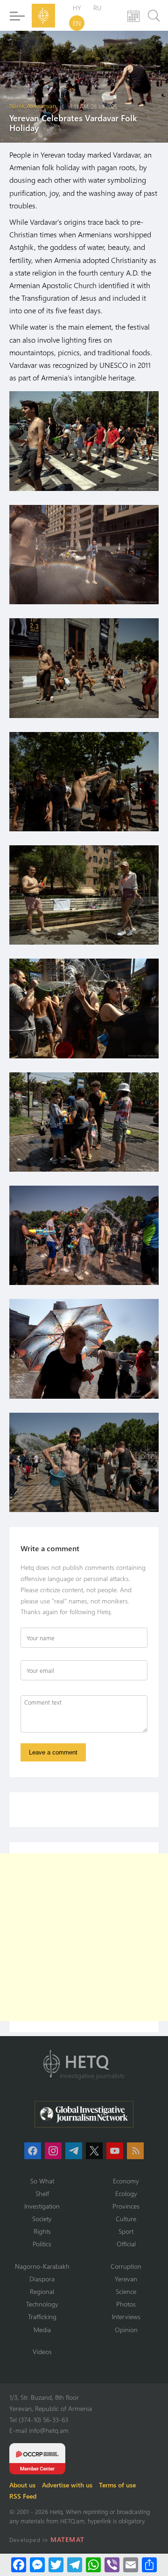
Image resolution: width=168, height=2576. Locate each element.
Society (42, 2219)
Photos (126, 2304)
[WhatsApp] (93, 2565)
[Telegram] (75, 2565)
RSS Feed (23, 2496)
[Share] (149, 2565)
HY (77, 8)
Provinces (126, 2206)
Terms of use (117, 2485)
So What (42, 2181)
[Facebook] (19, 2565)
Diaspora (42, 2279)
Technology (42, 2304)
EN (77, 23)
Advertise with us (67, 2485)
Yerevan (126, 2279)
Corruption (126, 2266)
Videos (42, 2352)
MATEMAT (67, 2539)
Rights (42, 2231)
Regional (42, 2291)
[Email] (131, 2565)
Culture (126, 2219)
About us (22, 2485)
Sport (126, 2231)
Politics (42, 2244)
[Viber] (112, 2565)
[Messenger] (37, 2565)
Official (126, 2244)
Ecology (126, 2193)
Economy (126, 2181)
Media (42, 2330)
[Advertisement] (84, 1937)
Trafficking (42, 2317)
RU (97, 8)
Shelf (42, 2193)
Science (126, 2291)
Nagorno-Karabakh (42, 2266)
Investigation (42, 2206)
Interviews (126, 2317)
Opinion (126, 2330)
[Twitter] (56, 2565)
